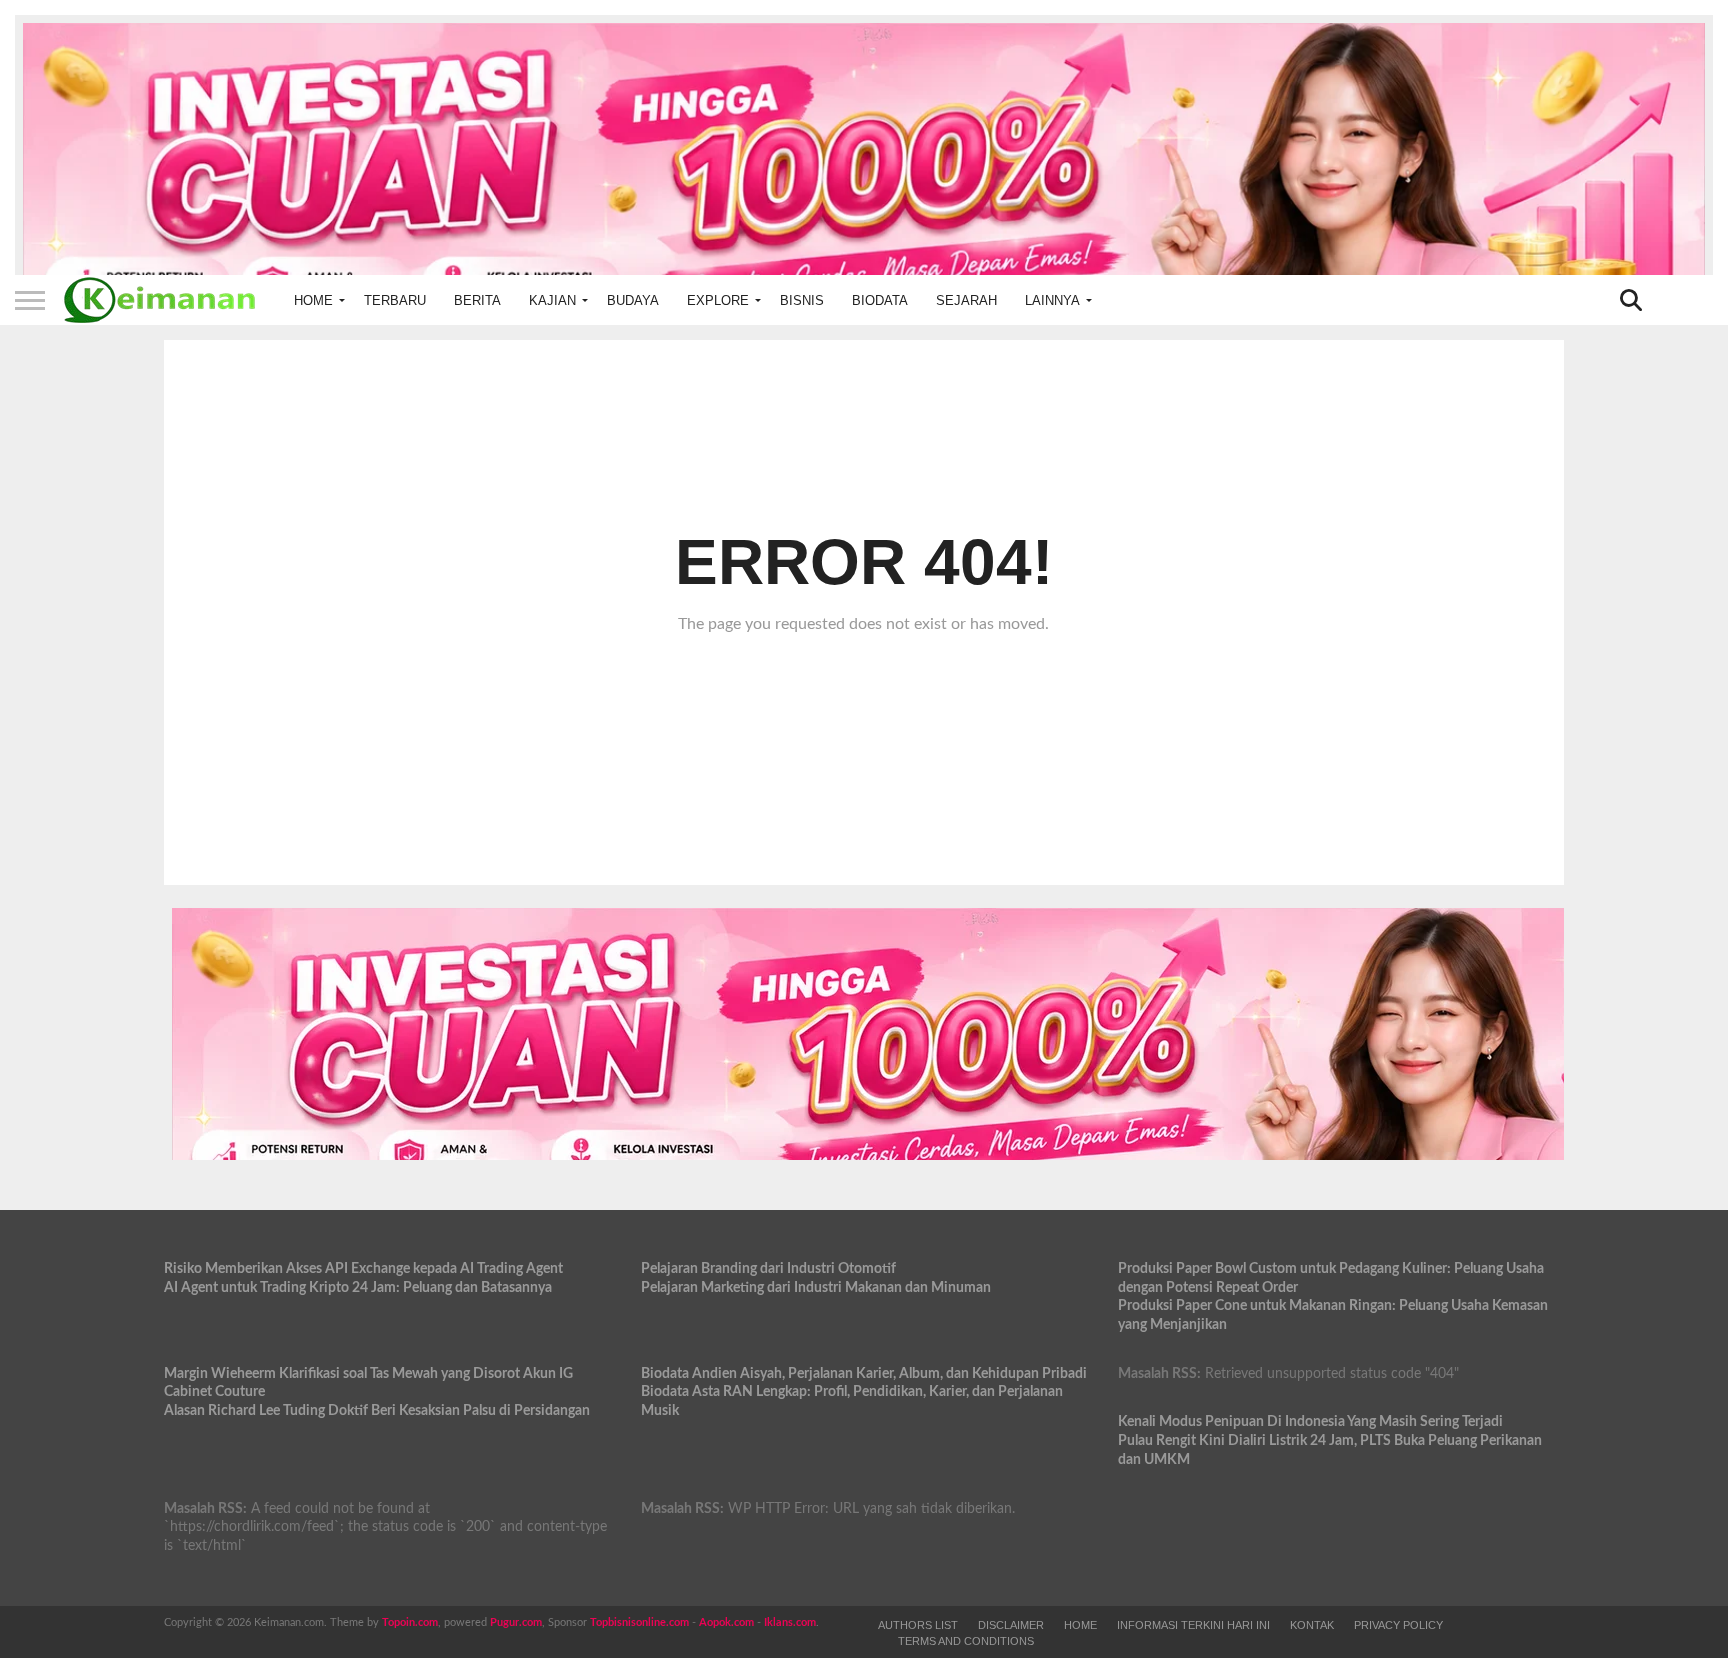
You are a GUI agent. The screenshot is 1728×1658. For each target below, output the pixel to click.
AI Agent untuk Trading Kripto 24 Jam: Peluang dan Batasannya (358, 1287)
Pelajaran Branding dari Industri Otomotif (768, 1268)
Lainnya (1052, 300)
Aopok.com (726, 1622)
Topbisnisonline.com (639, 1622)
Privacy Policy (1398, 1625)
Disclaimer (1011, 1625)
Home (313, 300)
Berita (477, 300)
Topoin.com (410, 1622)
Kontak (1312, 1625)
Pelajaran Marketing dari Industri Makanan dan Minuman (816, 1287)
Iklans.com (790, 1622)
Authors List (918, 1625)
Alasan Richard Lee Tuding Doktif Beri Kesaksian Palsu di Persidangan (377, 1410)
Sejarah (966, 300)
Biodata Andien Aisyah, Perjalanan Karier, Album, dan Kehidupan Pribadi (864, 1373)
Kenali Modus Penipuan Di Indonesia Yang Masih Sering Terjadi (1310, 1421)
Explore (718, 300)
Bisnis (802, 300)
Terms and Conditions (966, 1641)
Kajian (552, 300)
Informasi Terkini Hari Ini (1193, 1625)
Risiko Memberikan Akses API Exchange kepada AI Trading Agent (363, 1268)
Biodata (880, 300)
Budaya (633, 300)
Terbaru (395, 300)
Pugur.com (516, 1622)
